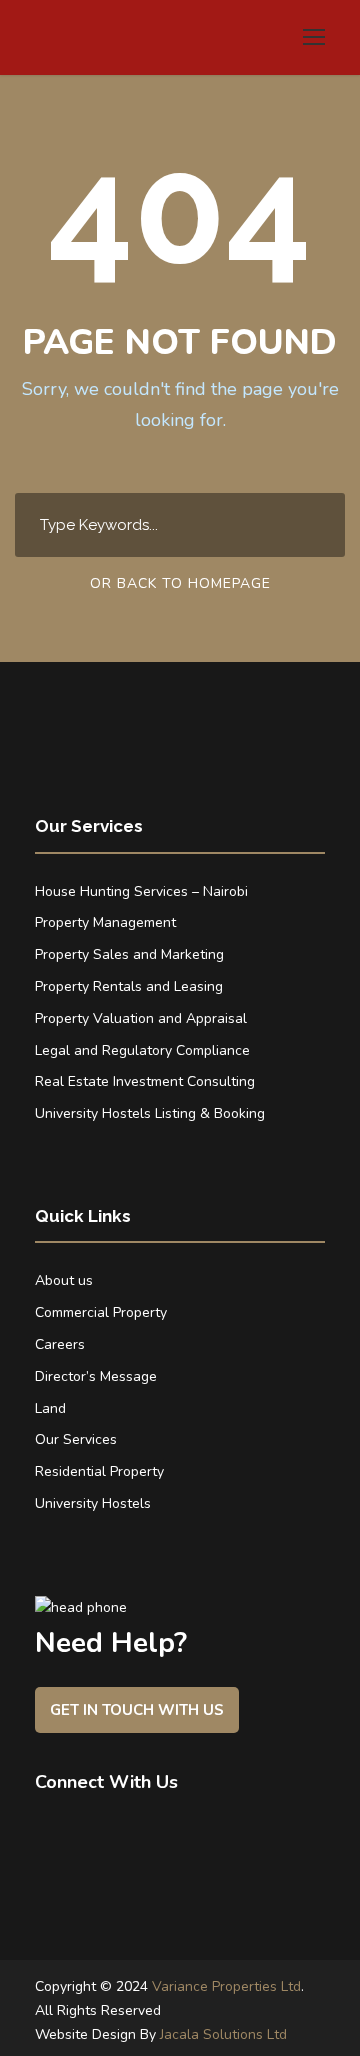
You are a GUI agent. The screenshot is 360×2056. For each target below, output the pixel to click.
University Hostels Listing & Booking (150, 1113)
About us (64, 1280)
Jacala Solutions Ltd (223, 2034)
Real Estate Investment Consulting (145, 1081)
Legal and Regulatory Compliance (142, 1050)
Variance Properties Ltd (226, 1986)
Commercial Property (101, 1312)
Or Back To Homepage (180, 583)
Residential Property (99, 1471)
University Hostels (93, 1503)
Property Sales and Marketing (129, 954)
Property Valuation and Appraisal (141, 1018)
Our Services (76, 1439)
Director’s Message (96, 1376)
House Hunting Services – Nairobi (141, 891)
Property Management (105, 922)
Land (50, 1408)
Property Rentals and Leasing (129, 986)
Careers (60, 1344)
